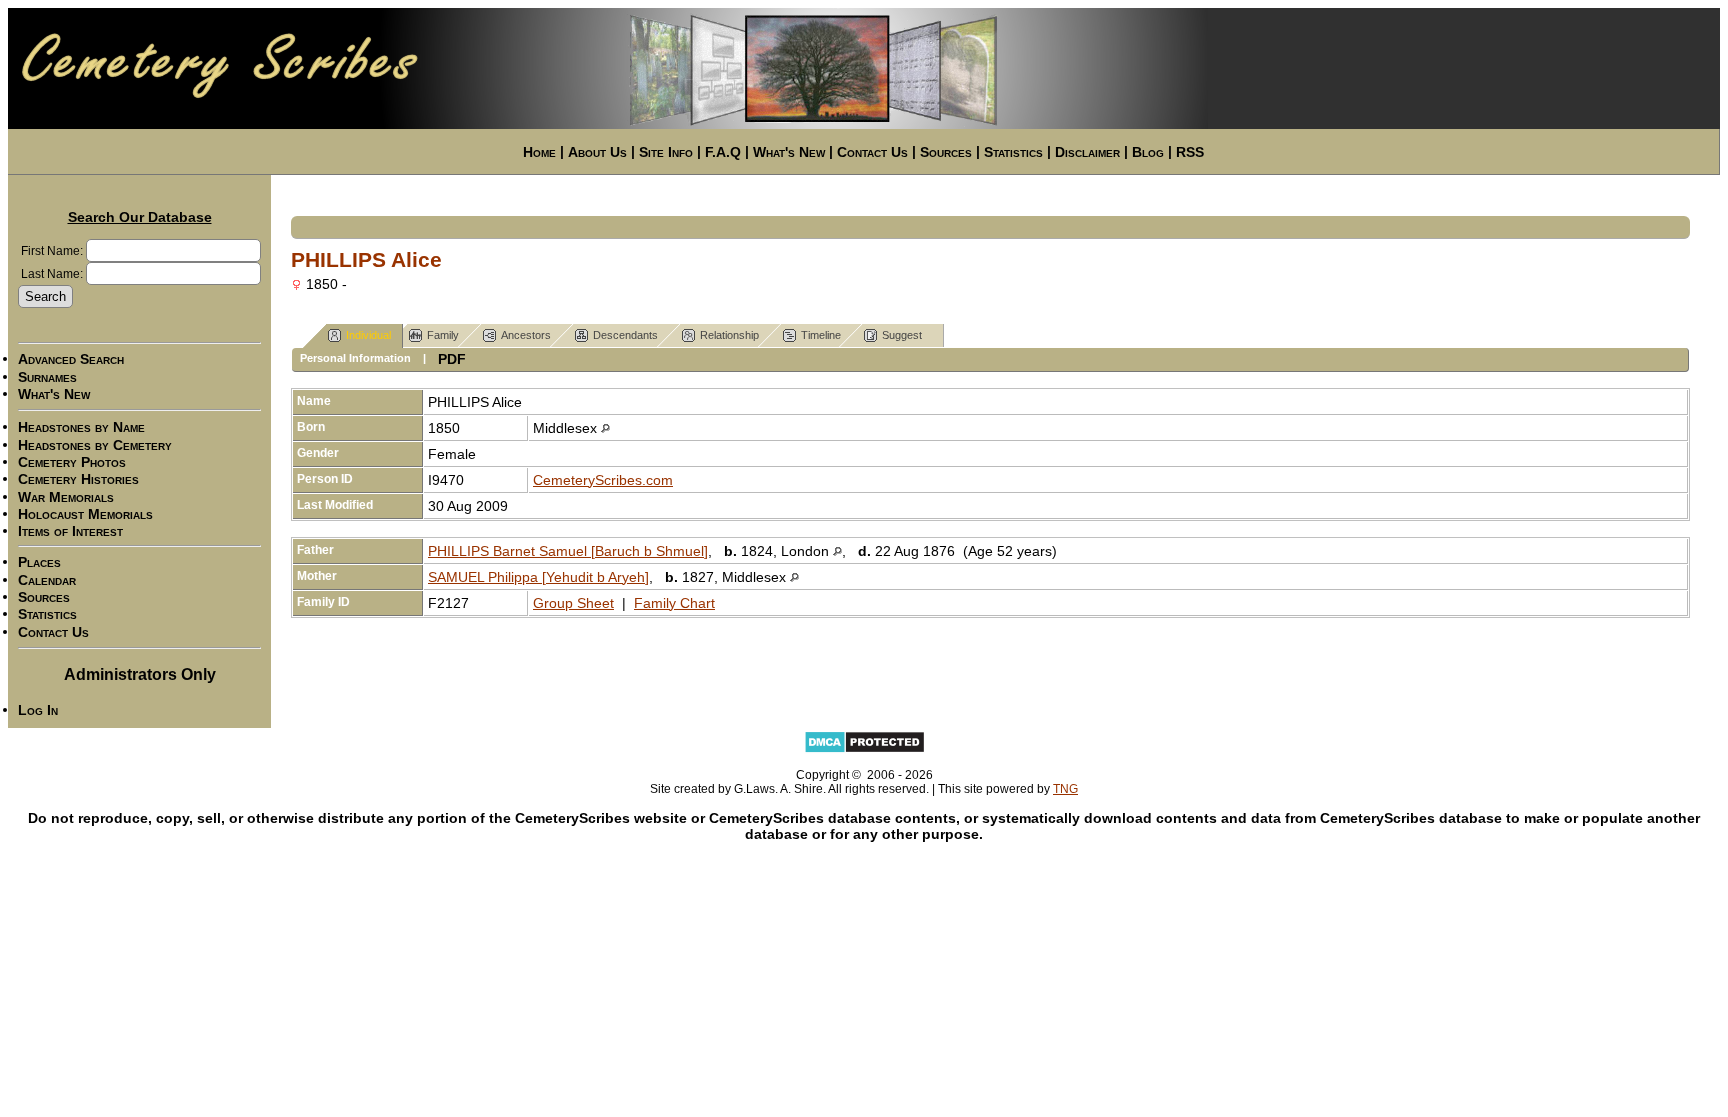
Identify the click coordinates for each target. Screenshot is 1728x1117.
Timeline (821, 335)
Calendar (47, 580)
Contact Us (872, 152)
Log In (38, 710)
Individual (368, 335)
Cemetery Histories (78, 480)
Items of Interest (70, 531)
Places (39, 563)
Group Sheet (573, 603)
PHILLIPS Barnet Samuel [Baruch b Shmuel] (568, 551)
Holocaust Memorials (85, 514)
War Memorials (66, 497)
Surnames (47, 377)
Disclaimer (1087, 152)
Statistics (1013, 152)
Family (443, 335)
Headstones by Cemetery (95, 445)
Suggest (902, 335)
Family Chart (674, 603)
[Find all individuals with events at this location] (605, 428)
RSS (1190, 152)
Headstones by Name (81, 428)
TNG (1065, 789)
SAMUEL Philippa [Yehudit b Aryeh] (538, 577)
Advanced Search (71, 360)
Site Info (666, 152)
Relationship (729, 335)
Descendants (625, 335)
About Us (597, 152)
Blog (1148, 152)
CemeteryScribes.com (603, 480)
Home (539, 152)
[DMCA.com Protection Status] (864, 750)
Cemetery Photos (72, 462)
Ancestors (526, 335)
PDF (452, 359)
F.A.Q (723, 152)
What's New (789, 152)
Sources (946, 152)
